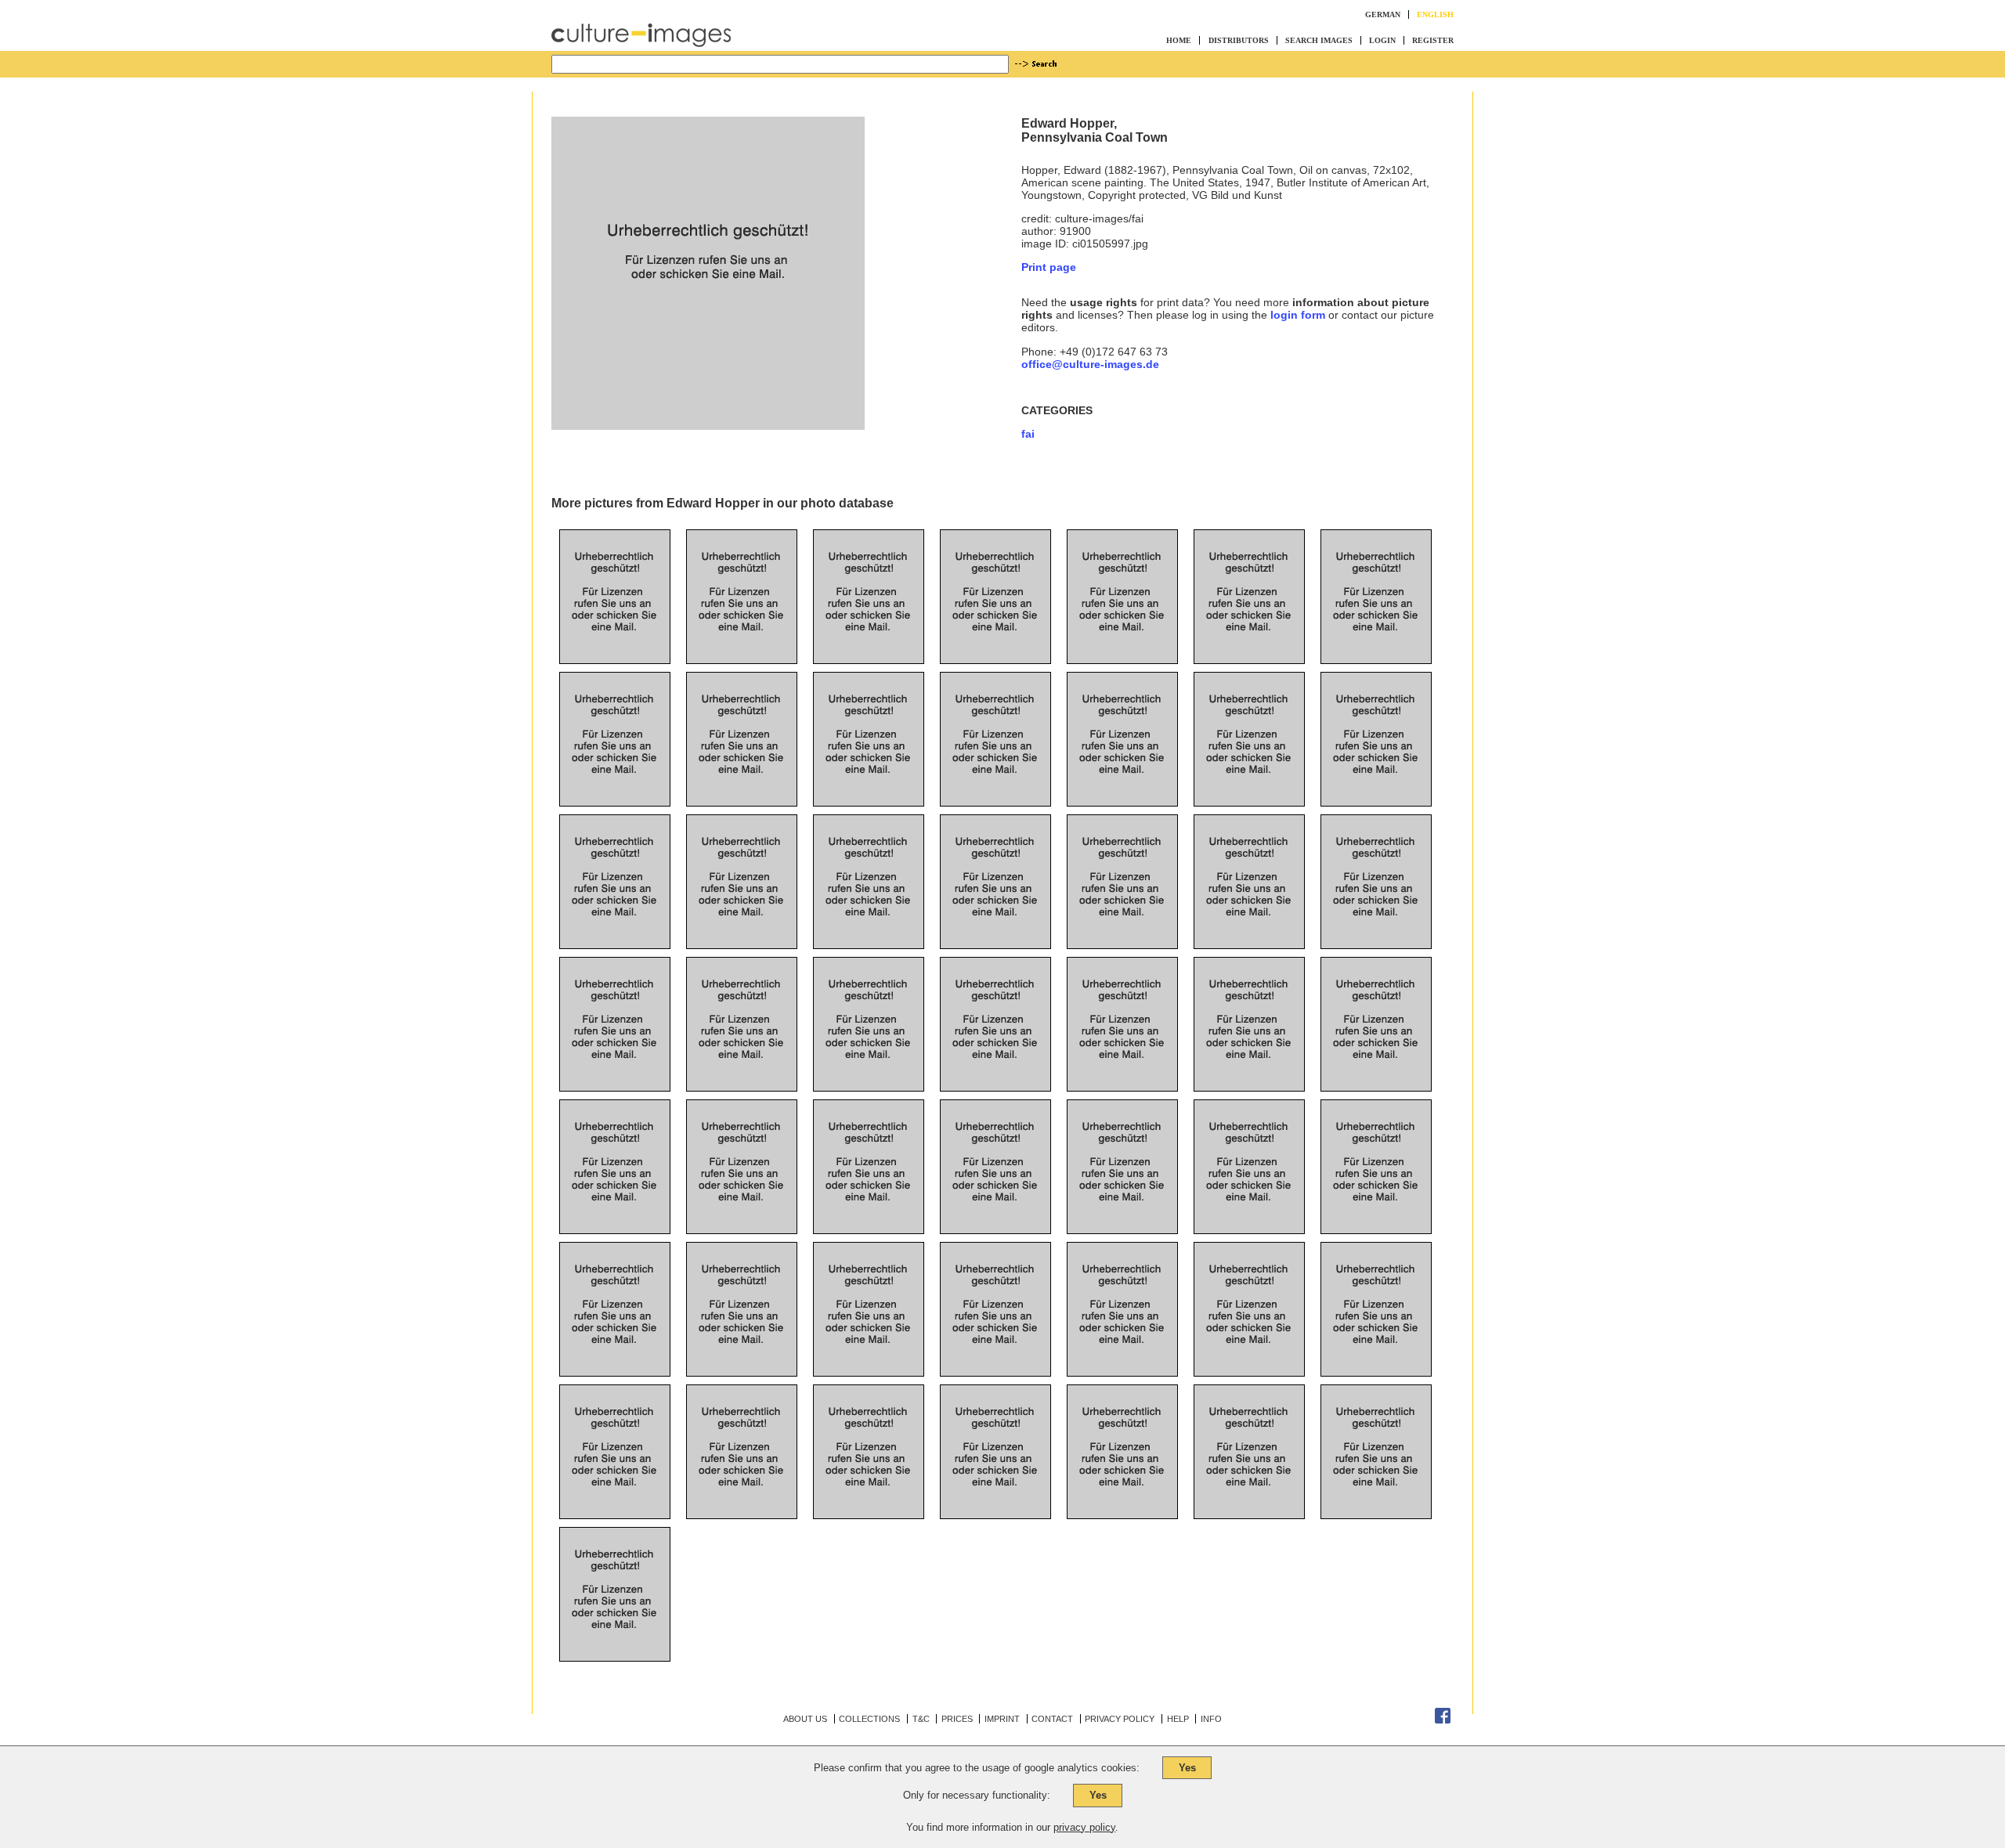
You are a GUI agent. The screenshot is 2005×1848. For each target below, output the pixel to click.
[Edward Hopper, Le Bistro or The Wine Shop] (869, 1063)
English (1435, 14)
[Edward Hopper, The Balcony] (869, 1348)
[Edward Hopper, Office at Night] (869, 778)
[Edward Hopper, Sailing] (1249, 921)
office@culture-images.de (1090, 364)
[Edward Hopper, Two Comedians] (995, 778)
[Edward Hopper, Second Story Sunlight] (1122, 1063)
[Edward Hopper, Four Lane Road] (615, 778)
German (1383, 14)
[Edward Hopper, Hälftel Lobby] (869, 636)
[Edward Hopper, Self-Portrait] (1376, 1063)
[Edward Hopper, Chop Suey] (1376, 778)
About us (805, 1719)
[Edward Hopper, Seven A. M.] (742, 921)
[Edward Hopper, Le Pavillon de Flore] (995, 1348)
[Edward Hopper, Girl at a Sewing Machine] (615, 636)
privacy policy (1084, 1827)
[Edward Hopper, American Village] (1249, 1348)
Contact (1052, 1719)
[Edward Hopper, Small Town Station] (869, 1206)
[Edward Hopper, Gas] (742, 1491)
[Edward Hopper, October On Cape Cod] (1249, 778)
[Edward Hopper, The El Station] (1249, 1206)
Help (1178, 1719)
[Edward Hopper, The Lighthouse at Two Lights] (1122, 636)
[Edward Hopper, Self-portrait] (1122, 921)
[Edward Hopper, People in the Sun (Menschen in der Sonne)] (615, 1633)
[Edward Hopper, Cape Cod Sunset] (1376, 1206)
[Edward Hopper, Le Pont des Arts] (615, 1206)
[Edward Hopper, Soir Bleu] (742, 1063)
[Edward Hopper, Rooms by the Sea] (615, 1063)
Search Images (1319, 40)
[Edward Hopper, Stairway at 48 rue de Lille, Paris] (1122, 1348)
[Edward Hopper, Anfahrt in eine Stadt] (615, 1491)
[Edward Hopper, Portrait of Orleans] (995, 636)
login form (1298, 315)
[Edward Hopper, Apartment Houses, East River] (742, 1348)
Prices (957, 1719)
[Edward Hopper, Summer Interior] (615, 1348)
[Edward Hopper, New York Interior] (869, 921)
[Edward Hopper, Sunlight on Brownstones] (1376, 1491)
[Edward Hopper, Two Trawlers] (742, 1206)
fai (1028, 434)
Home (1179, 40)
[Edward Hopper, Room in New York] (1122, 778)
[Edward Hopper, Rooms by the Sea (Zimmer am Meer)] (1249, 1491)
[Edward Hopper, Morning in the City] (742, 778)
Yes (1187, 1768)
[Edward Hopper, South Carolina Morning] (995, 921)
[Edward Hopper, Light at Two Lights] (1249, 1063)
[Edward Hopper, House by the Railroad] (1376, 636)
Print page (1049, 267)
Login (1382, 40)
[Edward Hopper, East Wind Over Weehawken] (615, 921)
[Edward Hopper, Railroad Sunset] (995, 1491)
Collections (869, 1719)
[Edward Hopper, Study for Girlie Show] (995, 1063)
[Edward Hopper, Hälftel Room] (742, 636)
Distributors (1239, 40)
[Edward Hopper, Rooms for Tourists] (1122, 1491)
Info (1211, 1719)
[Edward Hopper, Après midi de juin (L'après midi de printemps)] (1122, 1206)
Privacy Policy (1120, 1719)
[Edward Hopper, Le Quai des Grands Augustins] (995, 1206)
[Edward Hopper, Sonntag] (1376, 1348)
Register (1433, 40)
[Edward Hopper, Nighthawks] (1376, 921)
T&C (921, 1719)
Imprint (1002, 1719)
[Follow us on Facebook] (1443, 1720)
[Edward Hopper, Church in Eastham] (1249, 636)
